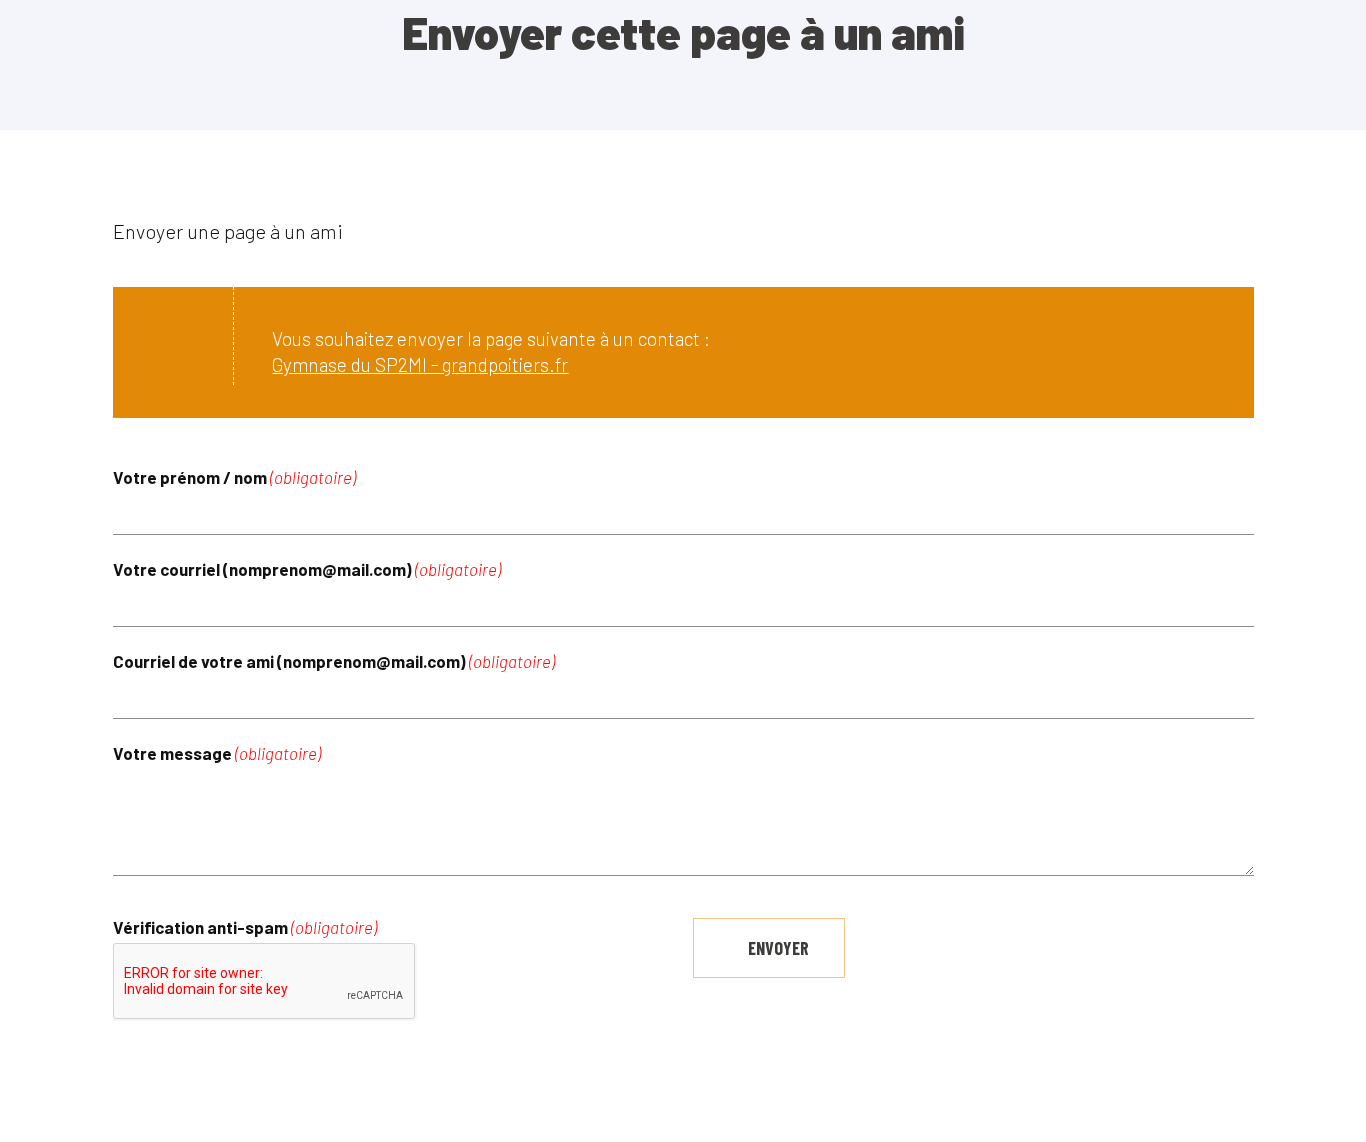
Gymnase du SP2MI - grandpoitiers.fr (420, 364)
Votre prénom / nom (234, 477)
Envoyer (778, 948)
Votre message (217, 753)
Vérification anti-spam (245, 927)
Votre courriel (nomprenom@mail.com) (307, 569)
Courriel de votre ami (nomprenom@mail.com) (334, 661)
